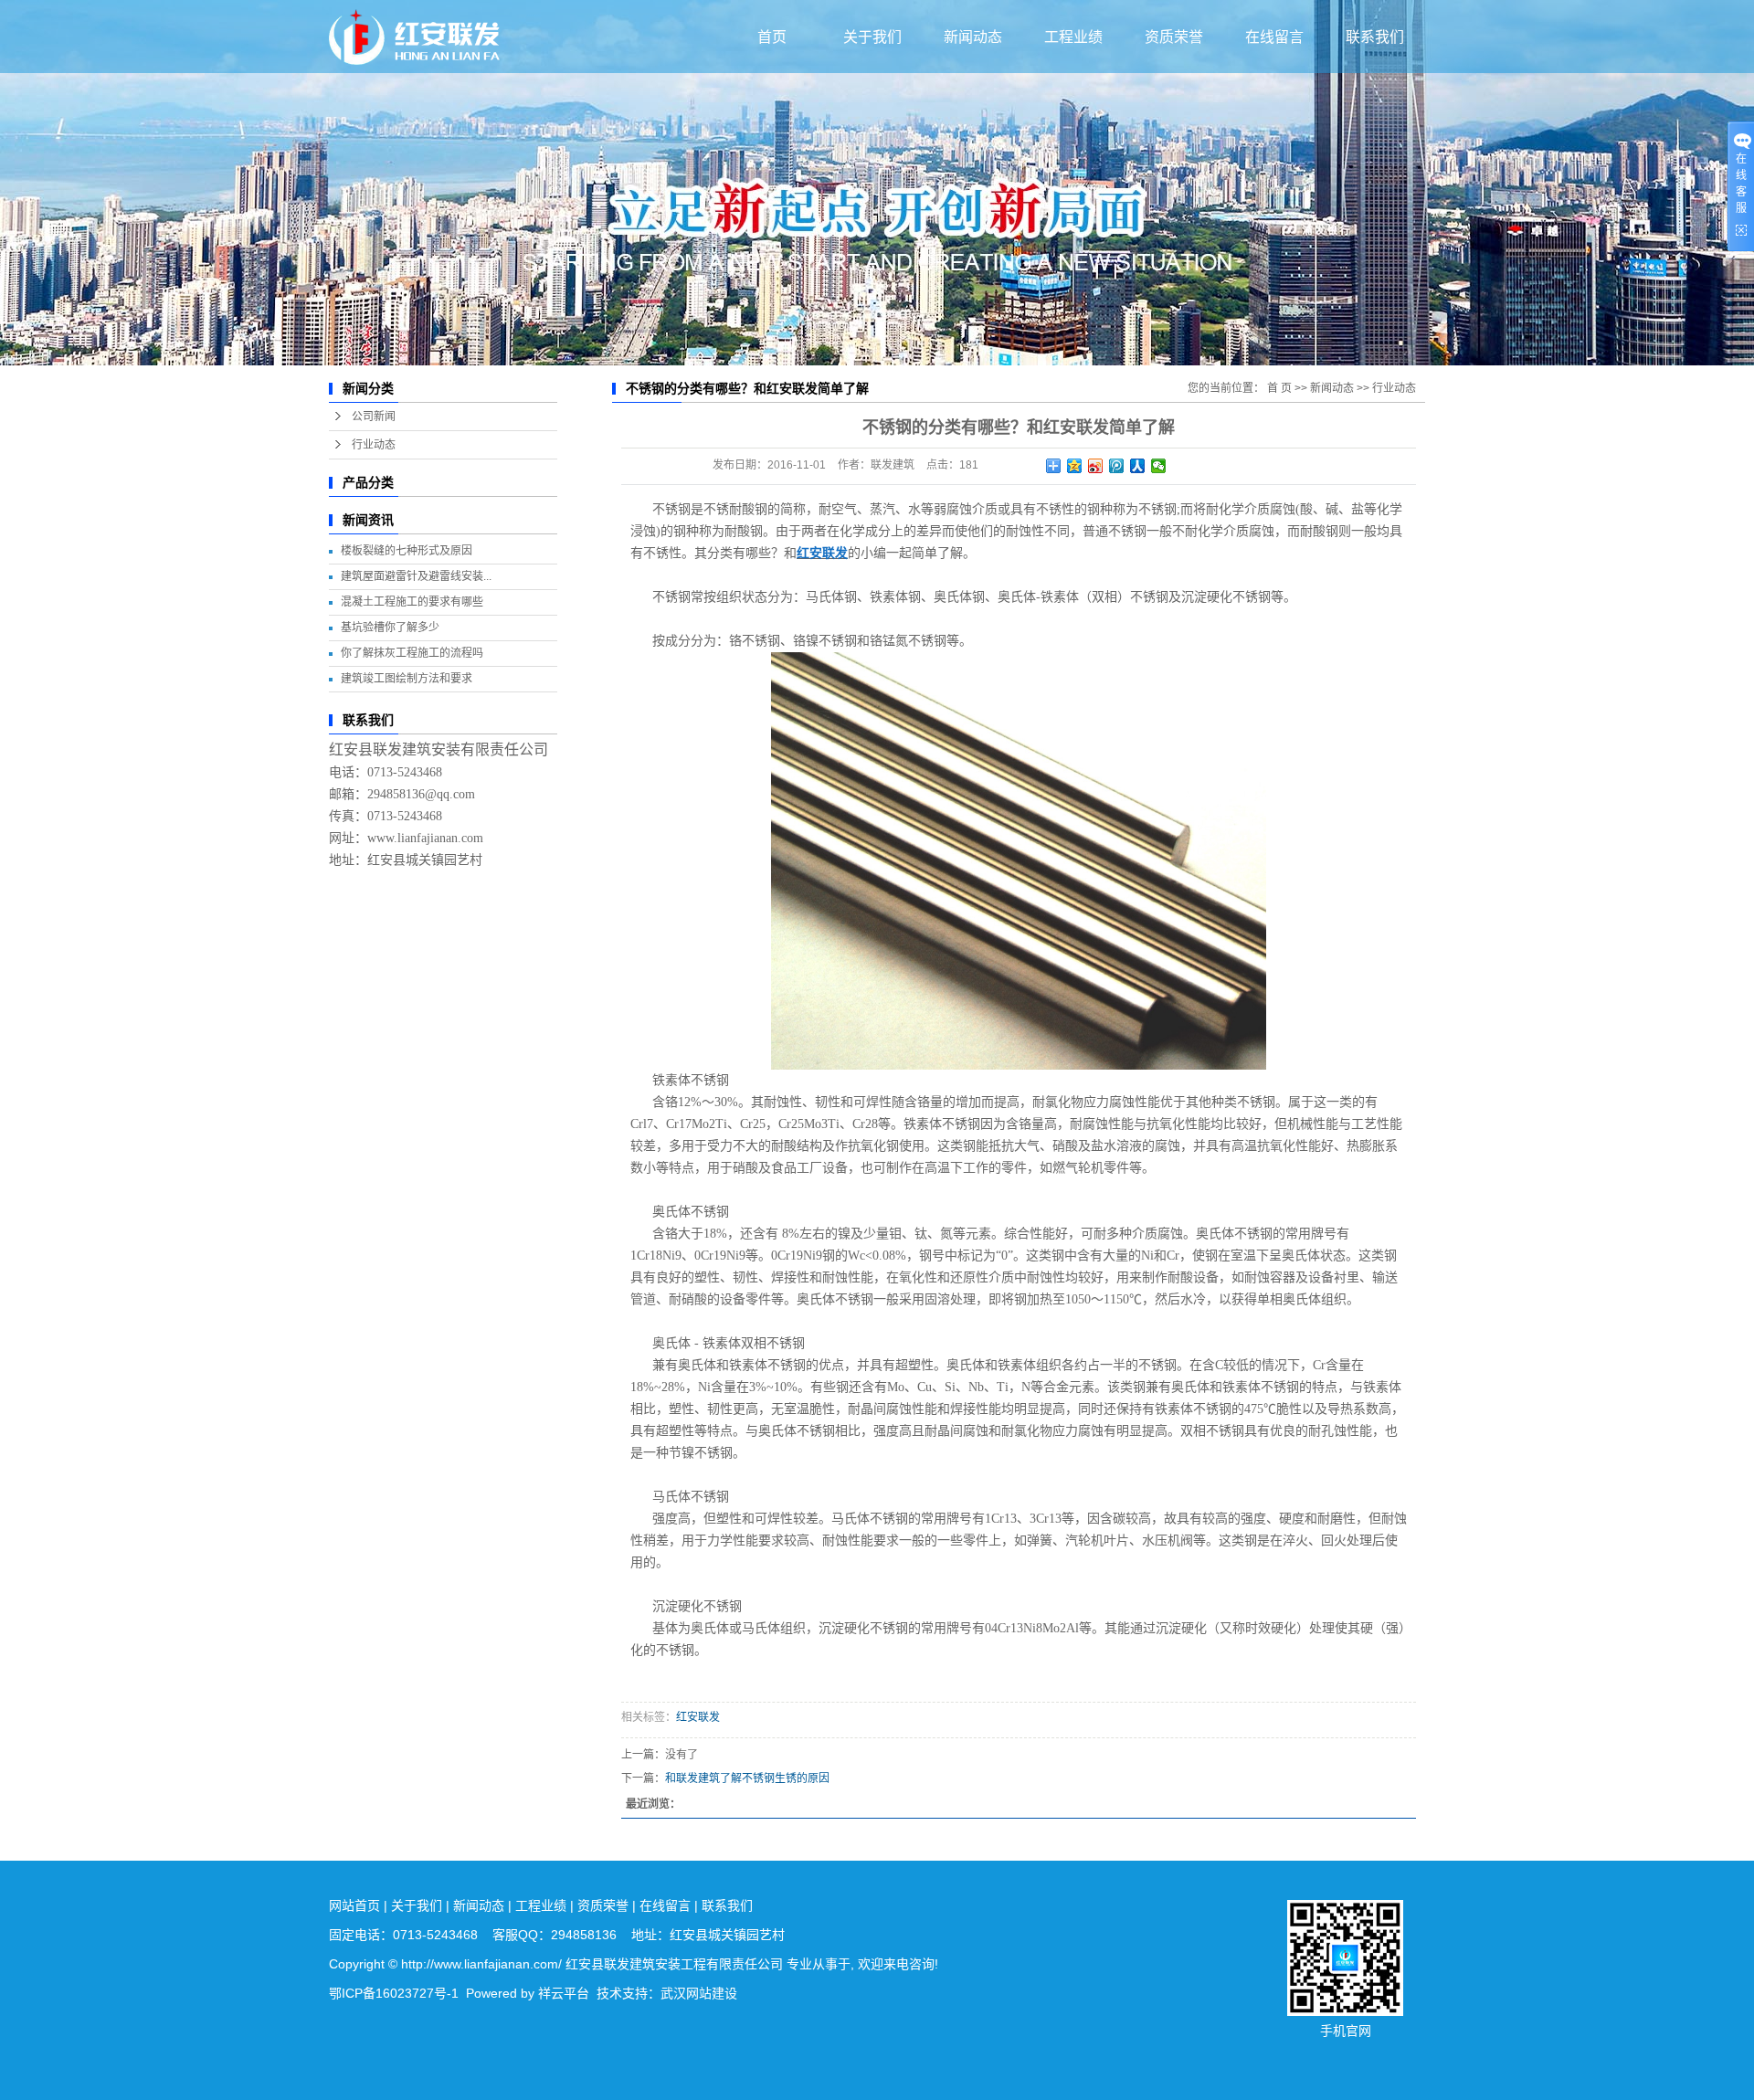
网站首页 (354, 1905)
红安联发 (698, 1717)
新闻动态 (973, 37)
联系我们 (1375, 37)
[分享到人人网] (1138, 466)
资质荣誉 (1174, 37)
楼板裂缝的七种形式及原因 (407, 551)
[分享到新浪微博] (1096, 466)
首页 (772, 37)
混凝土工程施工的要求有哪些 (412, 602)
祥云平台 (564, 1993)
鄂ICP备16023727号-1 (394, 1993)
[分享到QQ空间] (1075, 466)
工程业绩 (1073, 37)
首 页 (1279, 388)
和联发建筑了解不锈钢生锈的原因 (747, 1778)
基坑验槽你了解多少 (390, 628)
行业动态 (374, 445)
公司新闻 (374, 417)
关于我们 (872, 37)
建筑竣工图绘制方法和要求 (407, 679)
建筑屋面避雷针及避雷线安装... (416, 576)
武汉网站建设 (699, 1993)
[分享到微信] (1159, 466)
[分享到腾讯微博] (1117, 466)
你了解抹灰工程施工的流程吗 (412, 653)
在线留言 (1274, 37)
